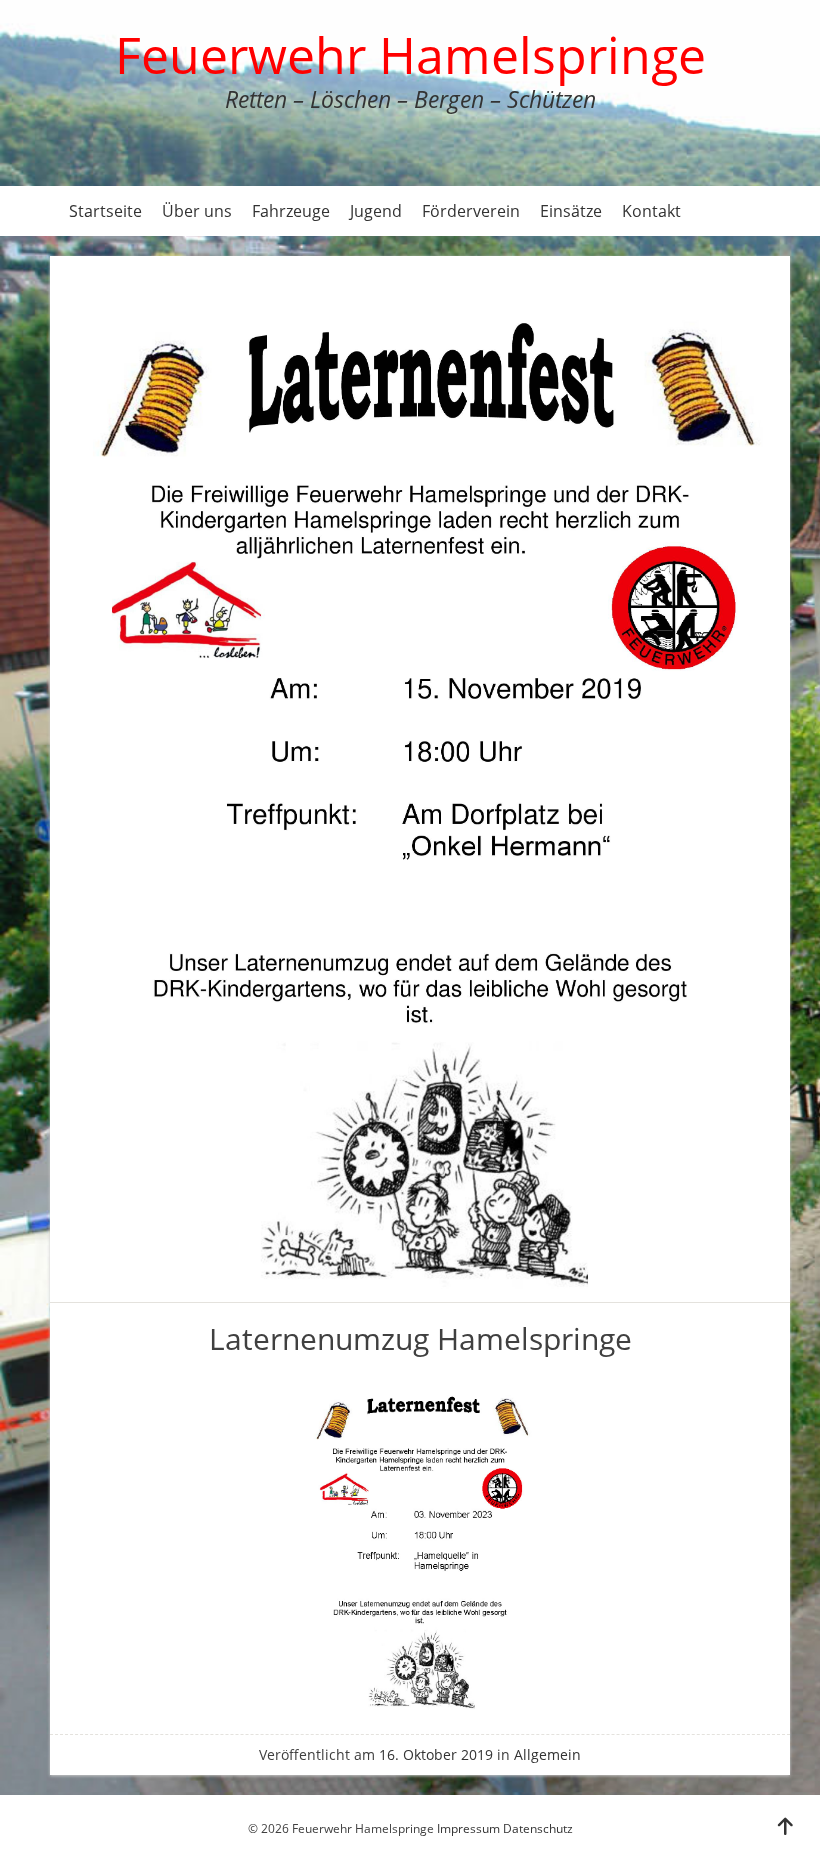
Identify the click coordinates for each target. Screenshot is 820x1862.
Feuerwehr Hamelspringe (410, 55)
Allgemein (547, 1754)
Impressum (468, 1828)
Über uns (197, 211)
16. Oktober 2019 (436, 1754)
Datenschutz (538, 1828)
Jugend (376, 211)
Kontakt (651, 211)
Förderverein (471, 211)
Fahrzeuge (291, 211)
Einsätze (571, 211)
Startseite (105, 211)
